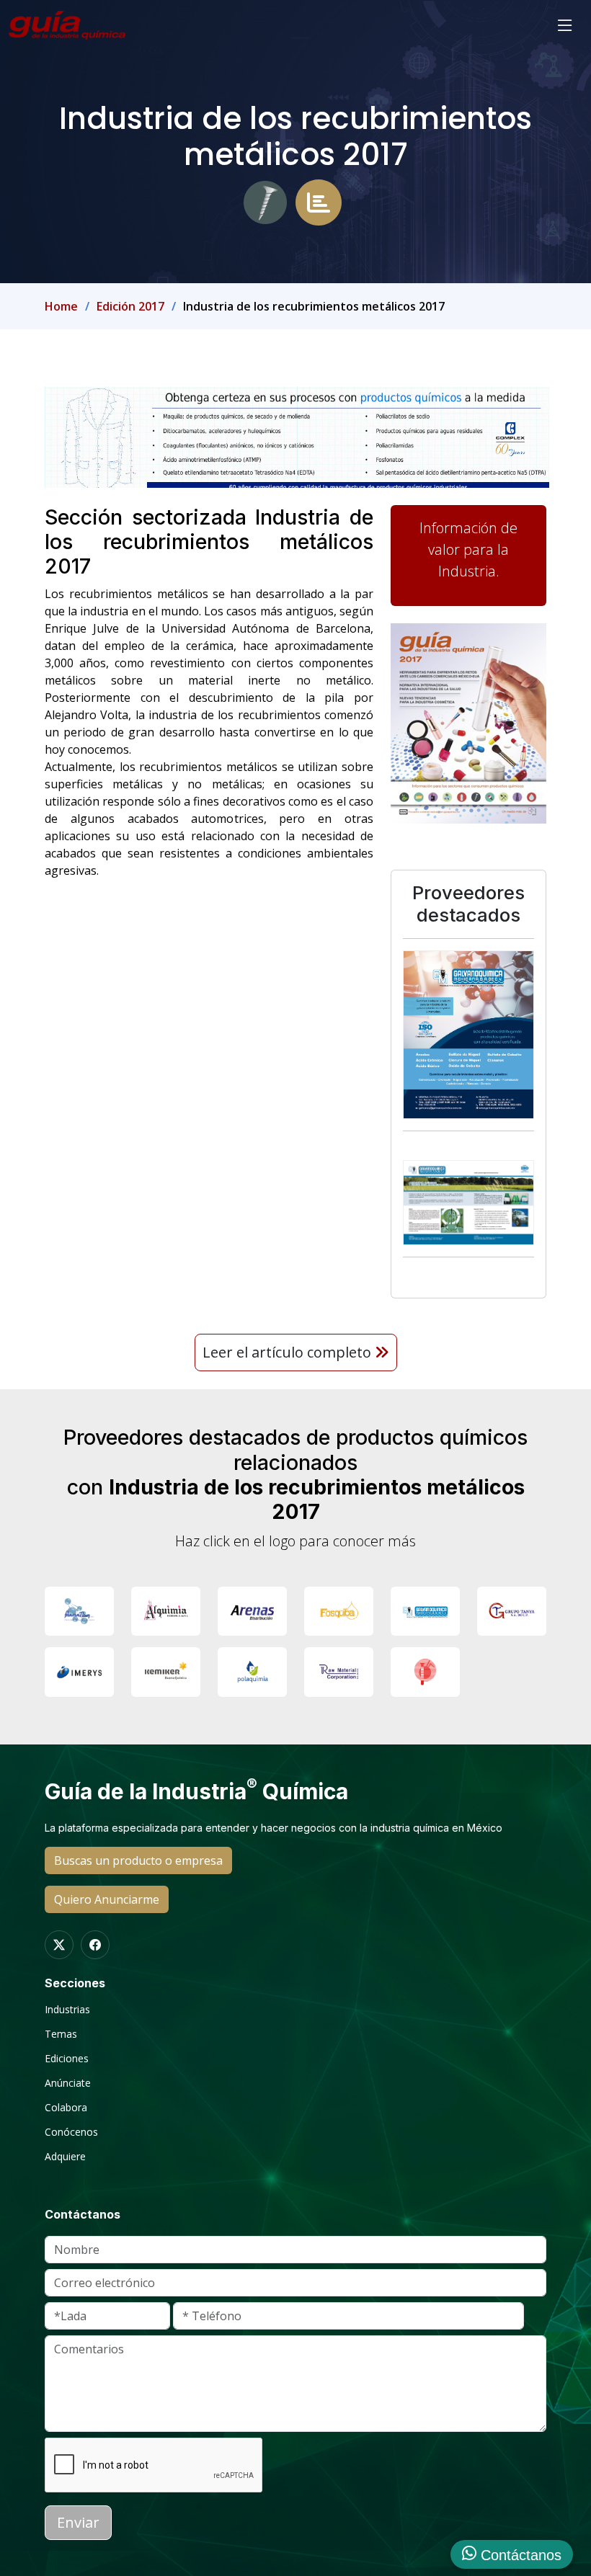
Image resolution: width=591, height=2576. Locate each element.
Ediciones (67, 2059)
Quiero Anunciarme (107, 1899)
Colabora (66, 2108)
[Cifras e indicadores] (319, 201)
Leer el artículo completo (289, 1352)
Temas (61, 2034)
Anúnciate (68, 2083)
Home (61, 306)
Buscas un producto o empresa (138, 1860)
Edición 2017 (130, 306)
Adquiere (65, 2157)
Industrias (67, 2010)
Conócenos (71, 2132)
